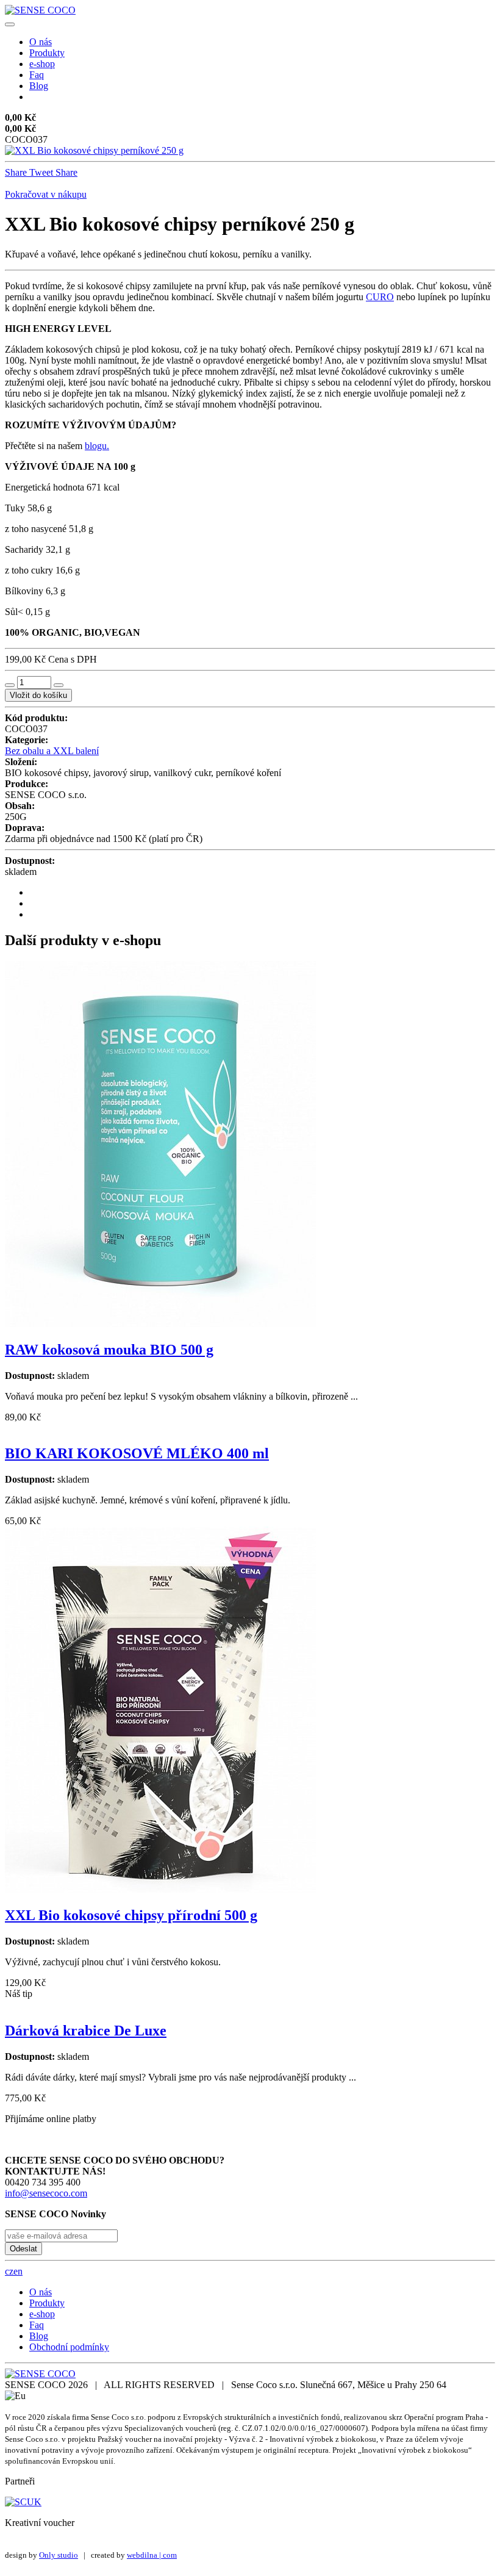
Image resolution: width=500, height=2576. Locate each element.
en (18, 2271)
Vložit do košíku (38, 695)
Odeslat (23, 2249)
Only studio (59, 2555)
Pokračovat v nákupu (46, 194)
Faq (37, 75)
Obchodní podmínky (69, 2347)
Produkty (47, 53)
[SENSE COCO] (40, 10)
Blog (39, 86)
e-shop (42, 64)
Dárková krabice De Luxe (86, 2031)
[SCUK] (23, 2502)
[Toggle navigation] (10, 24)
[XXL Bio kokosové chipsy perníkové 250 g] (94, 150)
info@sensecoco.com (46, 2193)
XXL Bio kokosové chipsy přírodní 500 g (131, 1915)
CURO (380, 297)
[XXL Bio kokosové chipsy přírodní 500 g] (160, 1889)
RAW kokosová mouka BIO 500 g (109, 1350)
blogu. (97, 446)
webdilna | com (152, 2555)
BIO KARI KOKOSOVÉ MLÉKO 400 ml (137, 1453)
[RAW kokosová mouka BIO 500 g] (160, 1324)
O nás (41, 42)
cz (9, 2271)
